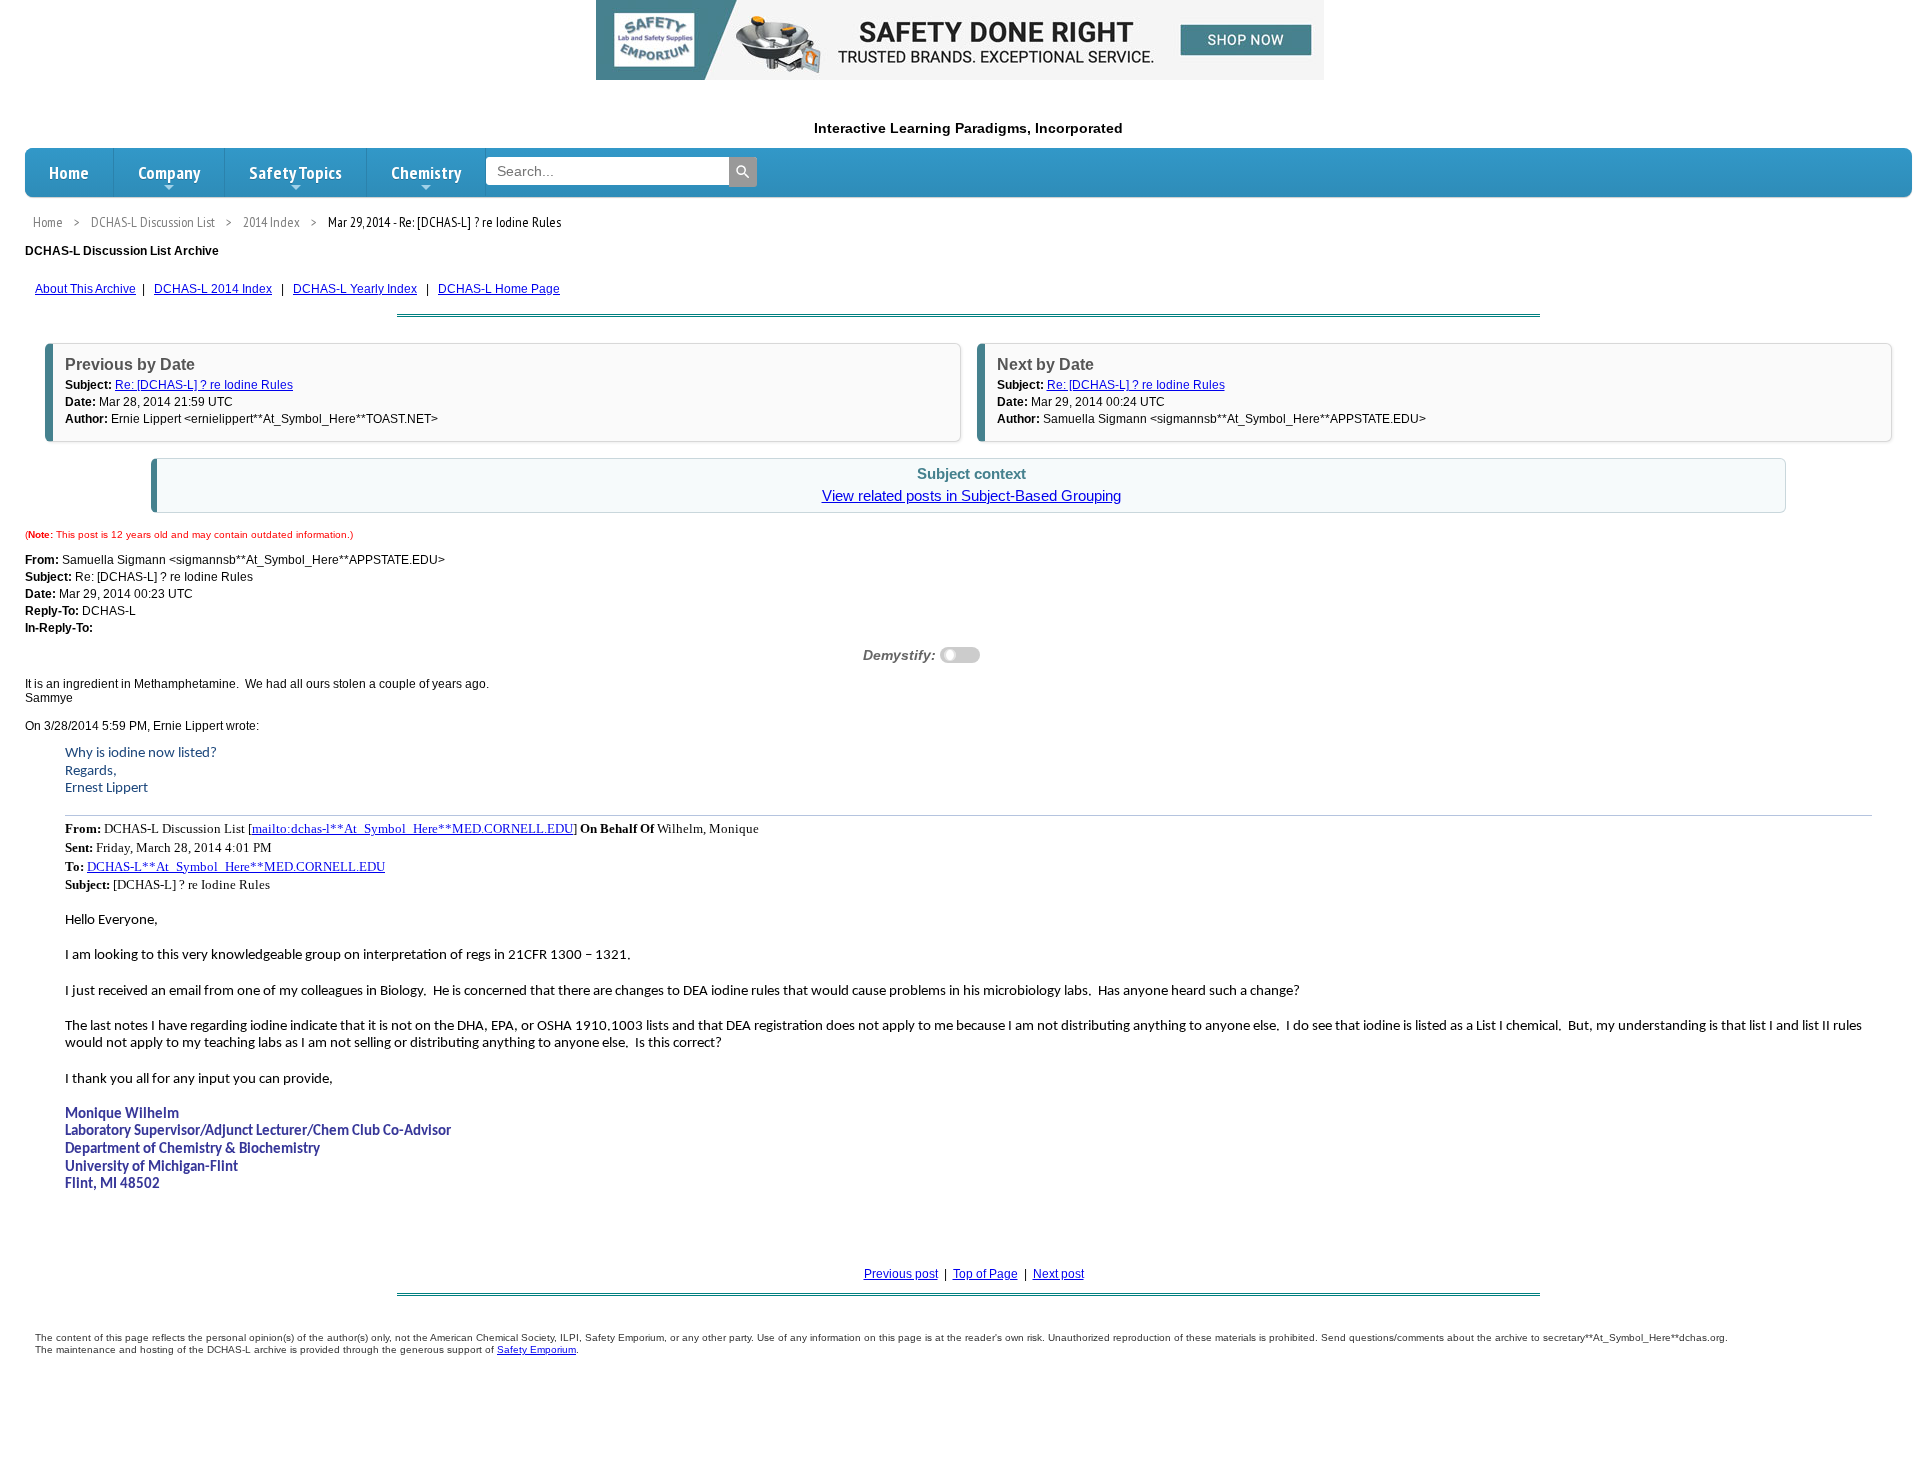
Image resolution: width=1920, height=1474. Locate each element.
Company (169, 172)
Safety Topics (295, 172)
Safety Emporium (536, 1349)
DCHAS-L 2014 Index (213, 289)
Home (69, 172)
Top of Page (985, 1274)
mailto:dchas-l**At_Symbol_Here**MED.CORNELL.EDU (412, 828)
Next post (1058, 1274)
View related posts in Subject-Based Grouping (971, 496)
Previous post (901, 1274)
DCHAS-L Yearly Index (355, 289)
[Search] (743, 172)
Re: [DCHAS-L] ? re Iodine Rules (204, 385)
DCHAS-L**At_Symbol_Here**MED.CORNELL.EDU (236, 866)
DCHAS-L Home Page (499, 289)
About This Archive (85, 289)
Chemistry (426, 172)
